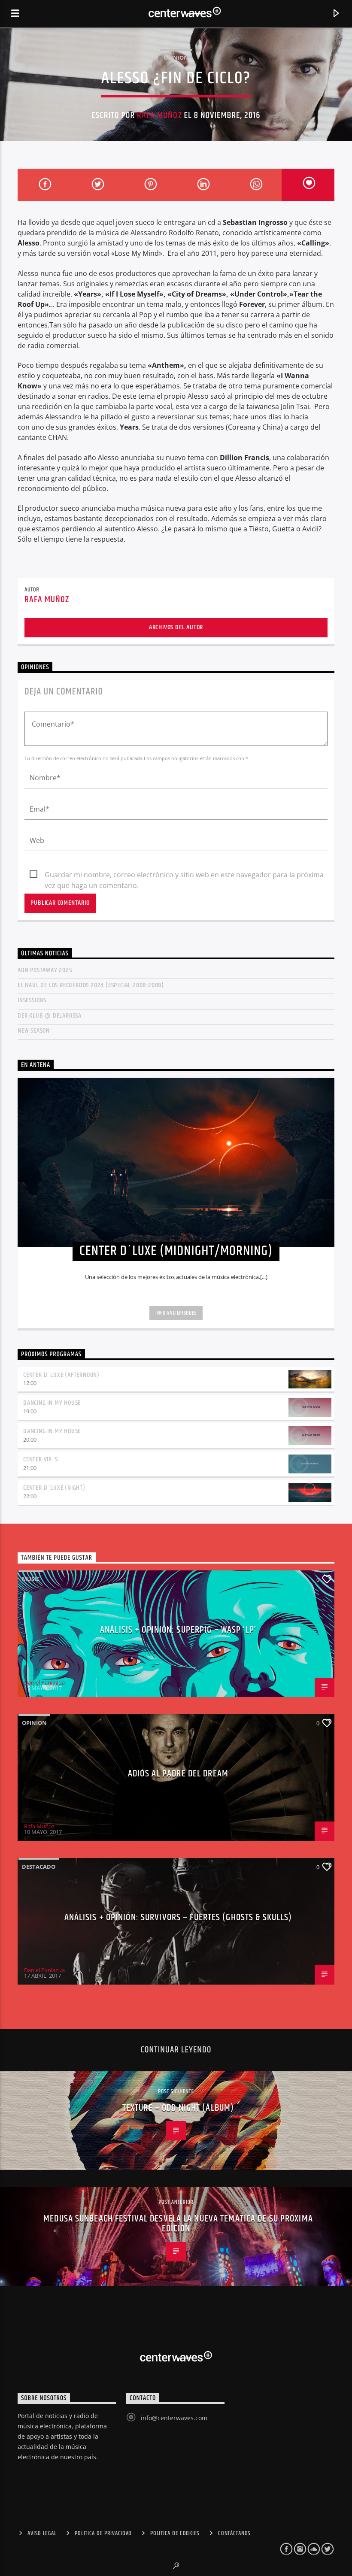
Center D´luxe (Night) (54, 1488)
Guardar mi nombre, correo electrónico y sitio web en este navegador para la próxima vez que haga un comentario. (184, 875)
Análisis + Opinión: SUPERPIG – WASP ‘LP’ (178, 1630)
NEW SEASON (34, 1031)
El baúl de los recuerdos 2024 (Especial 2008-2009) (91, 985)
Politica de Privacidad (103, 2534)
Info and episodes (176, 1313)
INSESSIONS (32, 1000)
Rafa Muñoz (159, 115)
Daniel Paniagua (44, 1682)
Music (31, 1579)
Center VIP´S (41, 1459)
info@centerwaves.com (174, 2418)
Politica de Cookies (175, 2534)
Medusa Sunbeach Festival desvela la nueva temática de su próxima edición (178, 2224)
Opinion (176, 58)
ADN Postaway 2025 (45, 970)
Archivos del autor (176, 627)
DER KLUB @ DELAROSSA (50, 1016)
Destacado (39, 1867)
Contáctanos (234, 2534)
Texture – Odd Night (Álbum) (178, 2108)
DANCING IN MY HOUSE (52, 1403)
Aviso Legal (42, 2534)
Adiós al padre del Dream (178, 1774)
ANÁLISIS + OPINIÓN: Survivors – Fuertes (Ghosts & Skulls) (178, 1917)
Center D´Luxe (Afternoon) (61, 1375)
